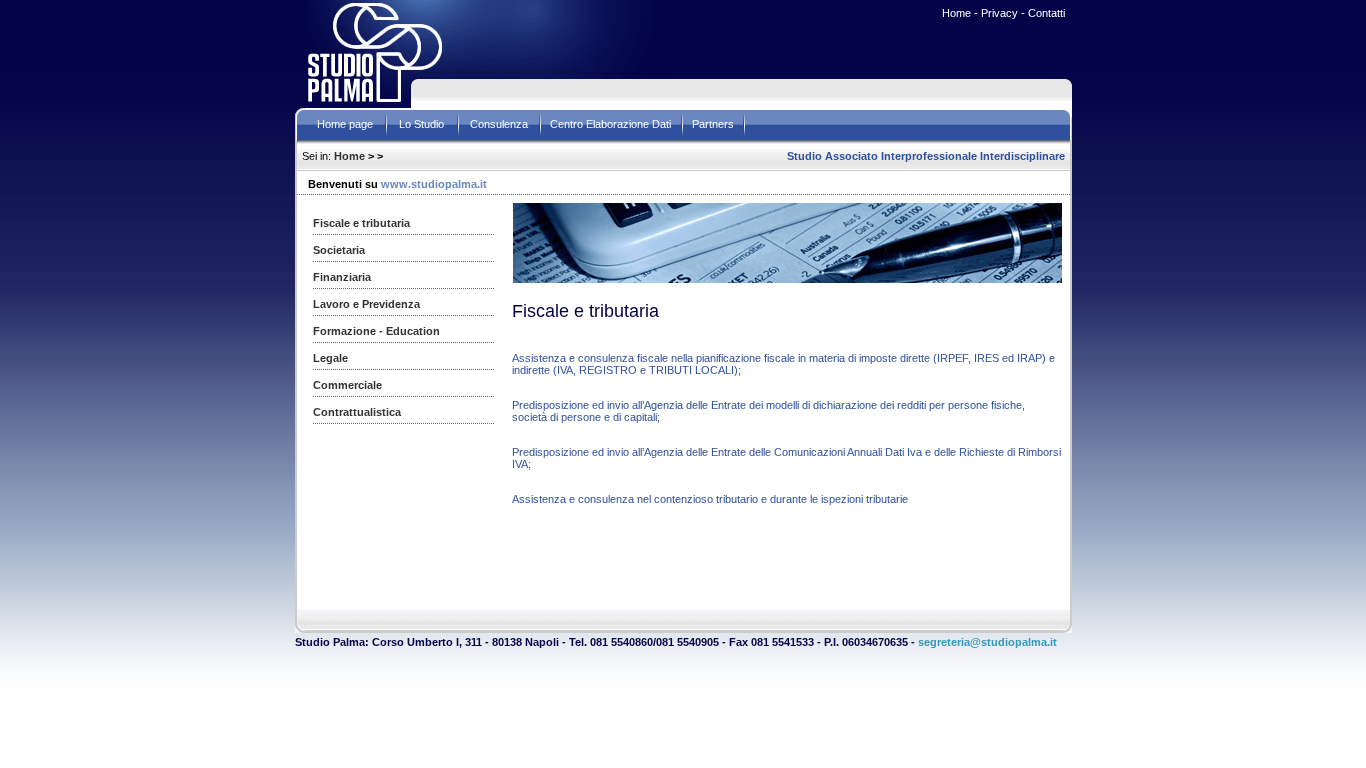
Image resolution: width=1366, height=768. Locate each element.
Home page (345, 124)
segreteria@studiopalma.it (987, 642)
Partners (713, 124)
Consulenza (499, 124)
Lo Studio (421, 124)
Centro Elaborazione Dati (610, 124)
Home (349, 156)
